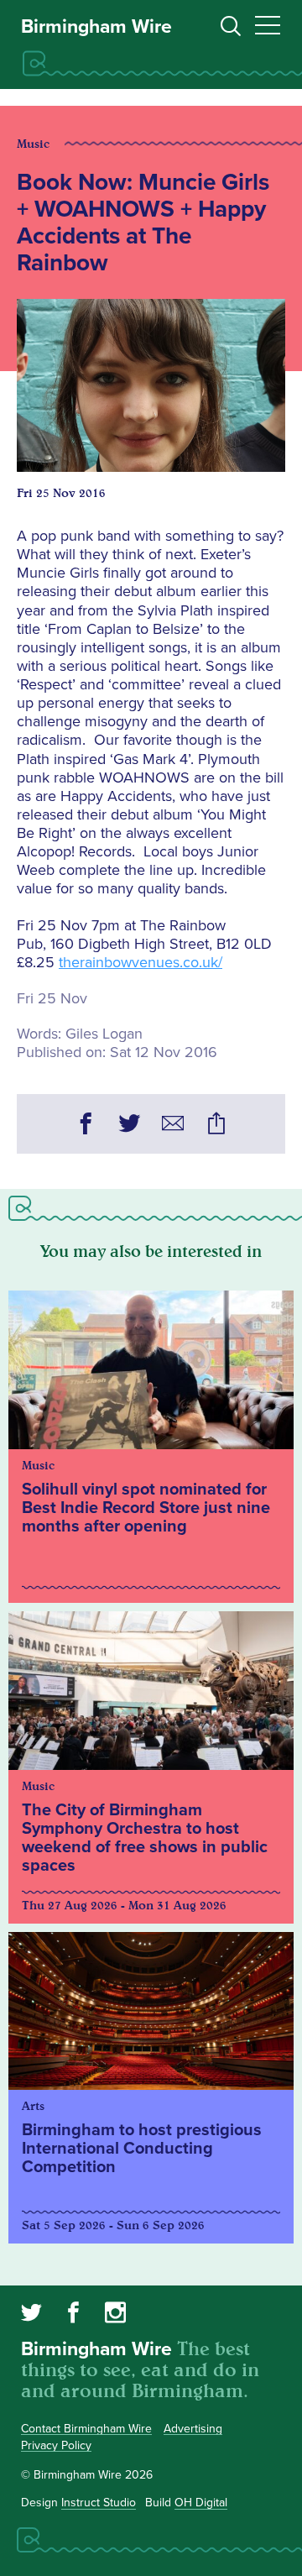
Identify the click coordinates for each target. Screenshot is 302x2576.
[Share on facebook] (86, 1126)
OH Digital (201, 2503)
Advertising (193, 2429)
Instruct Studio (99, 2503)
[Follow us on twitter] (31, 2315)
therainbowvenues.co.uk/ (141, 962)
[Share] (216, 1126)
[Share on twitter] (129, 1126)
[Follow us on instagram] (115, 2315)
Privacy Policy (56, 2445)
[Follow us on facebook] (73, 2315)
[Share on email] (173, 1126)
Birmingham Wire (96, 27)
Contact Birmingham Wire (86, 2429)
